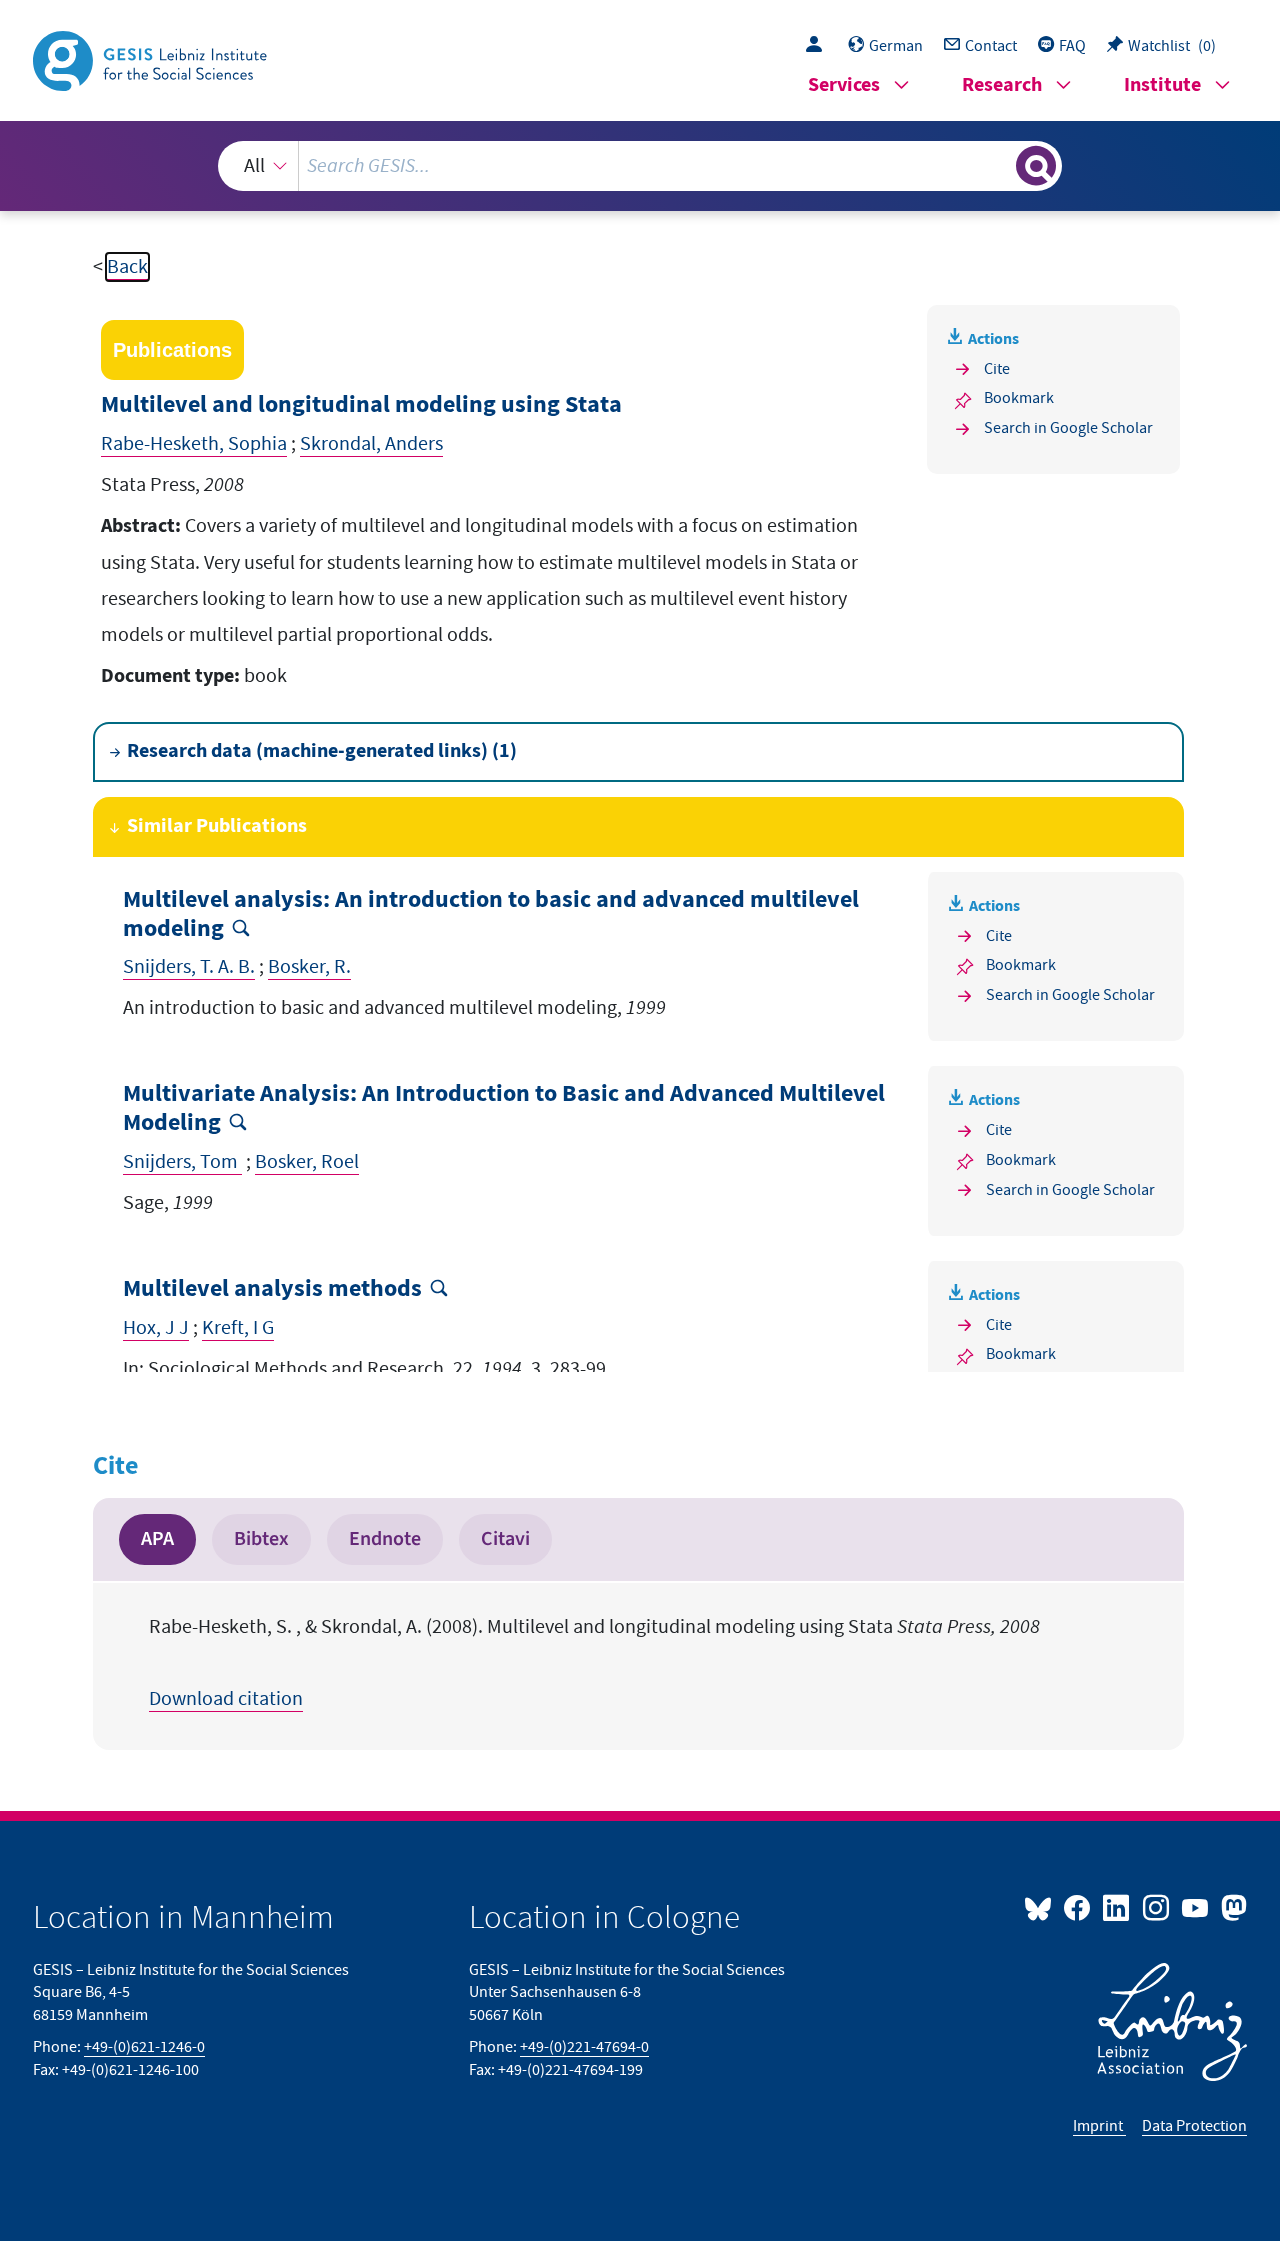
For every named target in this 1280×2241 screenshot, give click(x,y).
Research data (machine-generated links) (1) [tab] (322, 751)
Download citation (226, 1699)
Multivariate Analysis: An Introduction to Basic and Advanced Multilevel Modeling (504, 1109)
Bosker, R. (309, 967)
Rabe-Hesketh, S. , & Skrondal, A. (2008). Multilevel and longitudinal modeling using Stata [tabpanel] (594, 1663)
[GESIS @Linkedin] (1117, 1907)
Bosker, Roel (307, 1162)
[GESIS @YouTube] (1196, 1907)
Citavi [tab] (505, 1539)
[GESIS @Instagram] (1156, 1907)
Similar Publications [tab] (217, 826)
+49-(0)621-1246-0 (144, 2047)
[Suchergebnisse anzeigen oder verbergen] (1036, 166)
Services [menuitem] (844, 85)
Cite (997, 369)
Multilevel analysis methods (272, 1289)
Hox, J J (156, 1328)
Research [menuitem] (1002, 85)
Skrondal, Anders (371, 444)
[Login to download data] (819, 46)
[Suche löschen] (999, 165)
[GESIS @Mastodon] (1231, 1907)
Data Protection (1194, 2126)
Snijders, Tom (182, 1162)
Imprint (1099, 2126)
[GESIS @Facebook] (1078, 1907)
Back (127, 267)
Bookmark (1019, 398)
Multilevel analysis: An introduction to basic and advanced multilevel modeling (491, 915)
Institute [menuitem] (1162, 85)
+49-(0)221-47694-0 (584, 2047)
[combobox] (639, 166)
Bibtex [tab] (261, 1539)
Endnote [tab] (385, 1539)
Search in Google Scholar (1068, 428)
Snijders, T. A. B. (189, 967)
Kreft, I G (238, 1328)
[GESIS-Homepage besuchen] (152, 59)
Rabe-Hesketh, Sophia (194, 444)
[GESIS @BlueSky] (1042, 1907)
